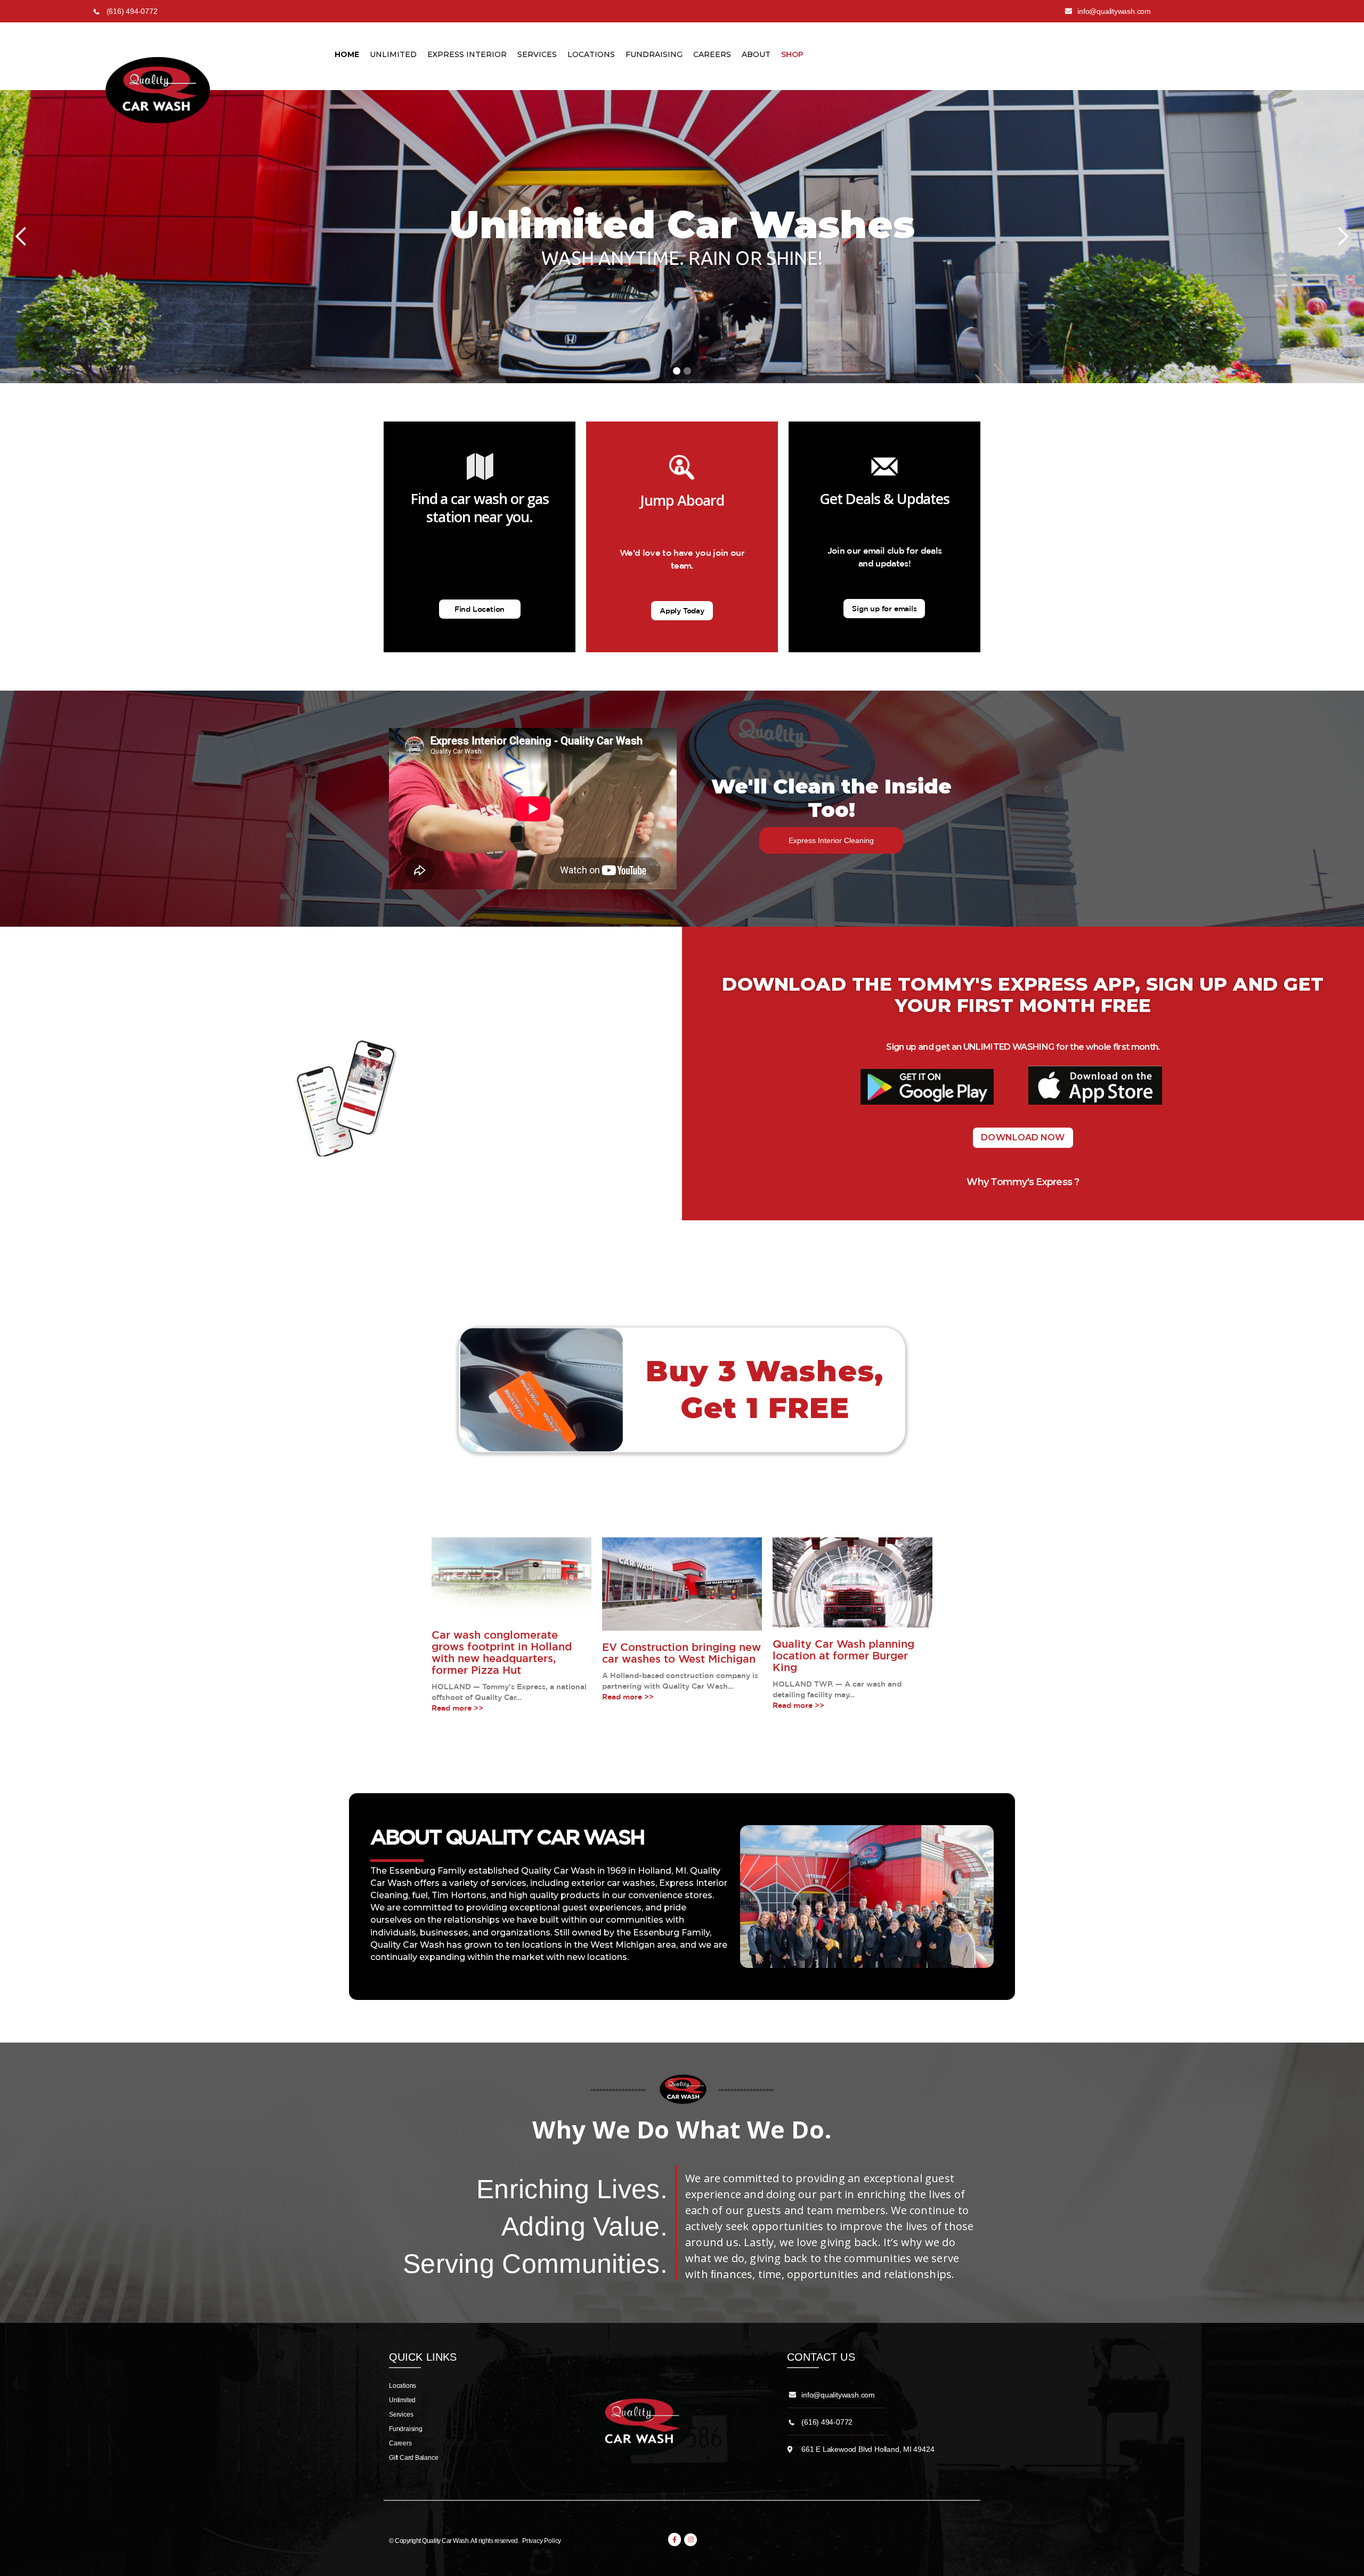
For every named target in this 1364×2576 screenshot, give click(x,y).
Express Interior (467, 54)
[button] (21, 237)
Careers (712, 54)
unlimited (393, 54)
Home (347, 54)
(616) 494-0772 (827, 2422)
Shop (792, 54)
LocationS (591, 54)
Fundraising (654, 54)
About (756, 54)
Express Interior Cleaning (831, 840)
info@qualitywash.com (838, 2395)
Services (537, 54)
